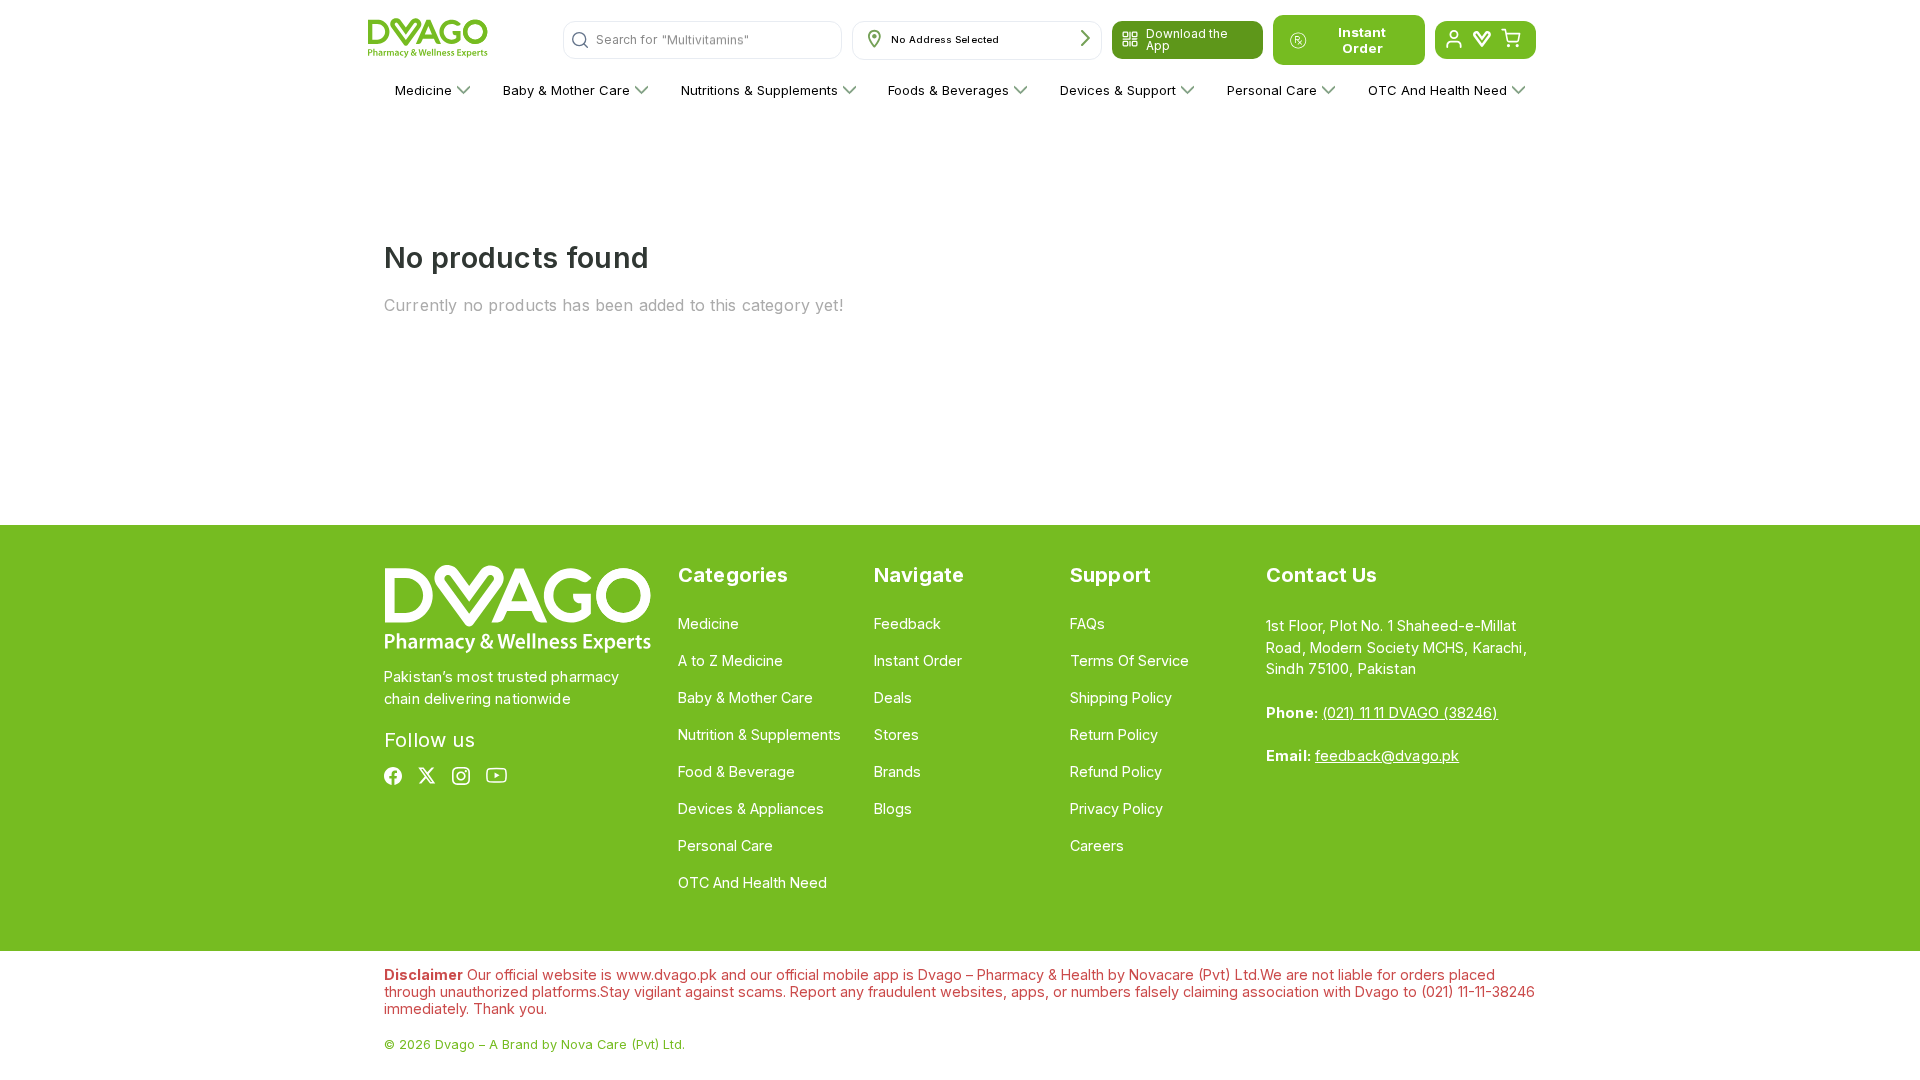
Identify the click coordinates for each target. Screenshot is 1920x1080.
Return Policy (1114, 734)
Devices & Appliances (751, 808)
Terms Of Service (1129, 660)
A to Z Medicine (730, 660)
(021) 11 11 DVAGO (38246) (1410, 712)
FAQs (1087, 623)
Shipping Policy (1121, 697)
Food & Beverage (736, 771)
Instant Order (1362, 40)
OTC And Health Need (1437, 90)
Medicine (423, 90)
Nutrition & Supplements (759, 734)
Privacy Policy (1116, 808)
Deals (893, 697)
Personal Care (1272, 90)
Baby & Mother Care (566, 90)
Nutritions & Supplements (759, 90)
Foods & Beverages (948, 90)
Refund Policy (1116, 771)
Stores (896, 734)
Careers (1097, 845)
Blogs (893, 808)
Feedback (907, 623)
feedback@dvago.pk (1387, 755)
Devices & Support (1118, 90)
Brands (897, 771)
